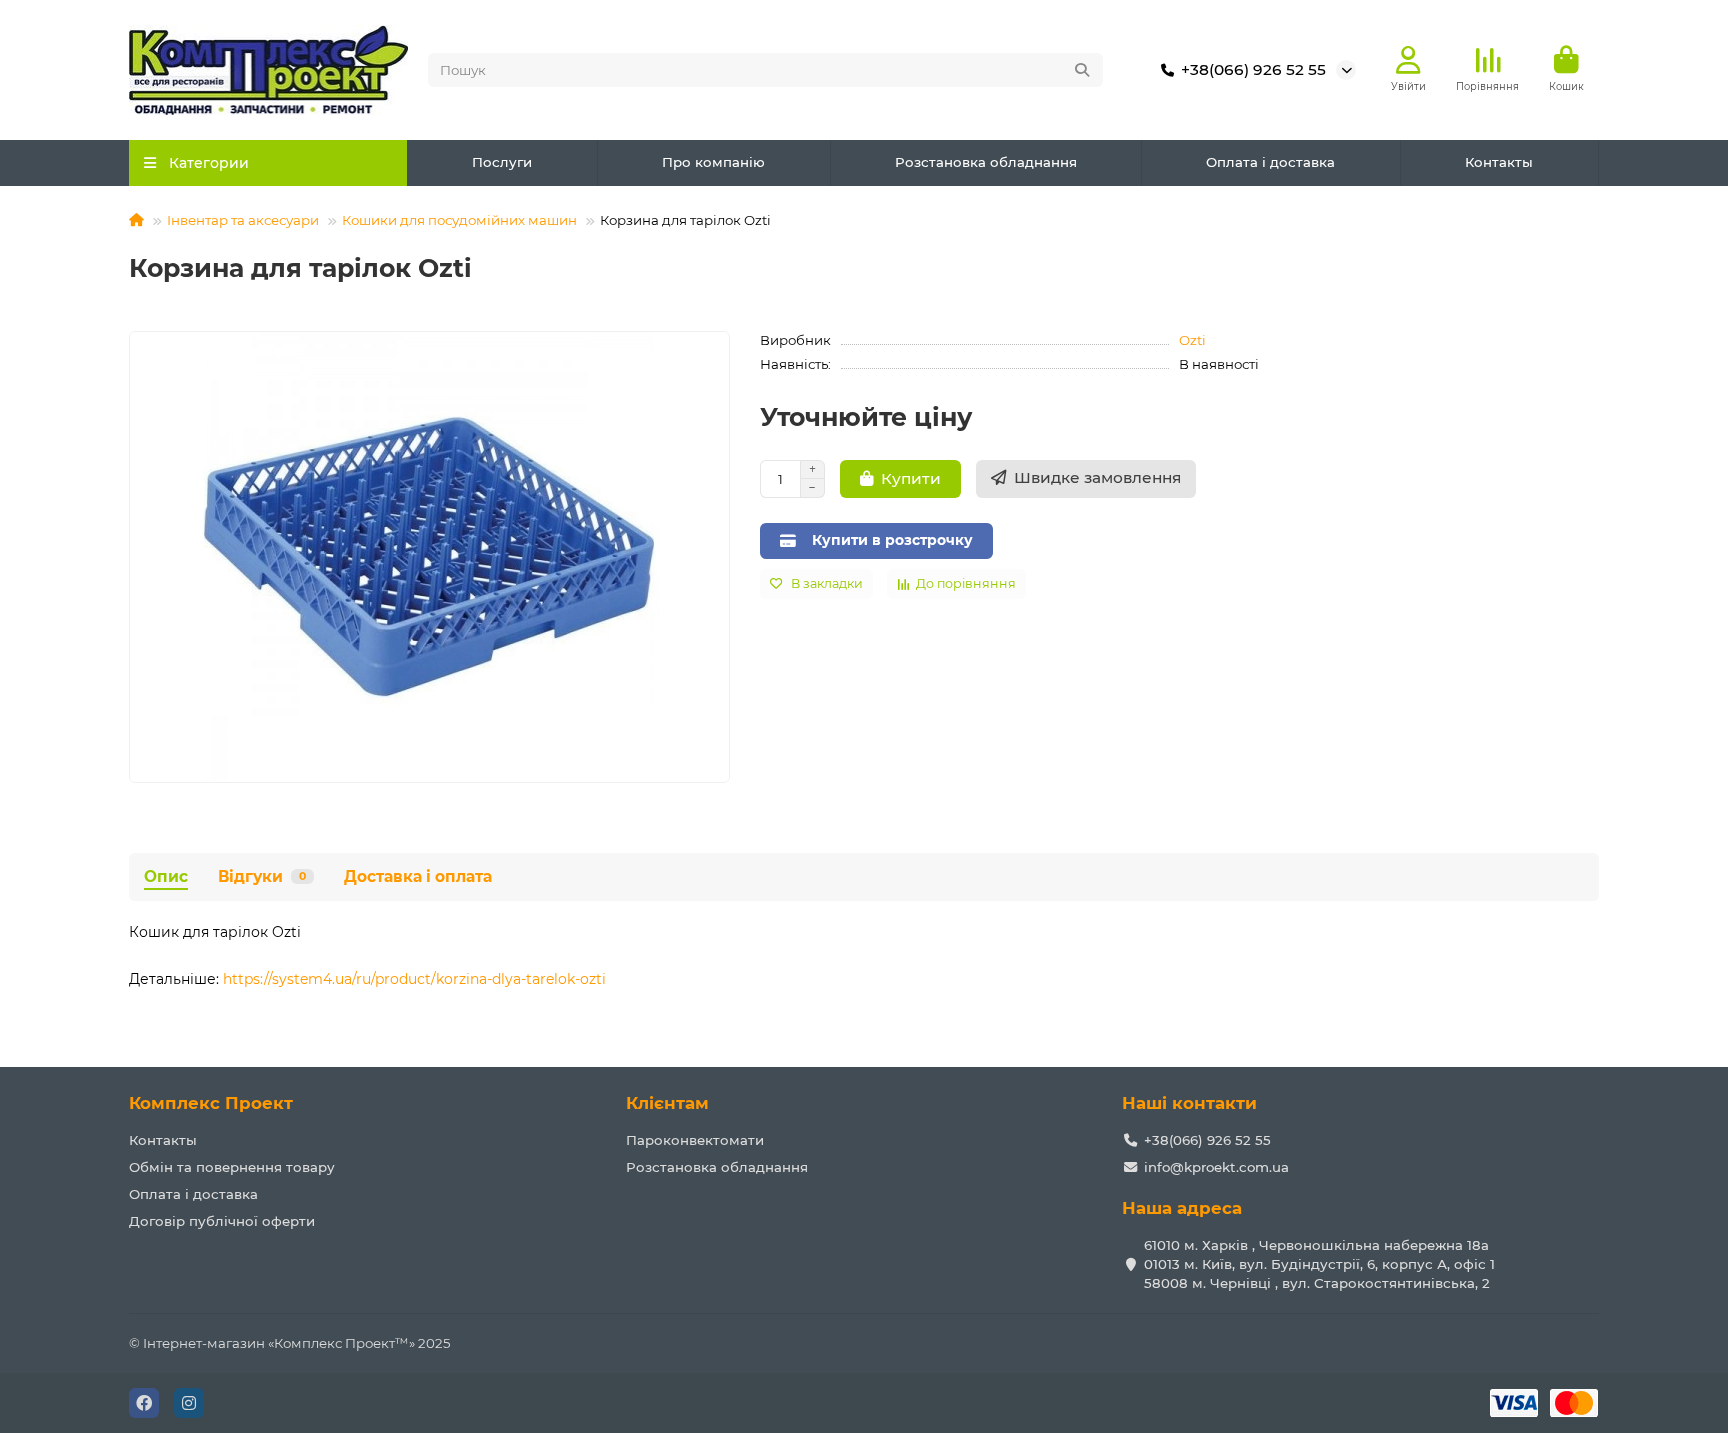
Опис (166, 876)
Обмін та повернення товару (232, 1167)
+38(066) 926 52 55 (1253, 69)
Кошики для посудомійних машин (459, 220)
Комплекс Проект (211, 1103)
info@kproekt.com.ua (1216, 1167)
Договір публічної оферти (222, 1221)
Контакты (1499, 162)
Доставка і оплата (418, 876)
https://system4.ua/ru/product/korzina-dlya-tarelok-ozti (414, 979)
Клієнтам (667, 1103)
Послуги (502, 162)
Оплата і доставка (1270, 162)
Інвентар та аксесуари (243, 220)
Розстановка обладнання (986, 162)
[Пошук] (1082, 70)
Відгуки (262, 876)
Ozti (1192, 340)
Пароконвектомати (695, 1140)
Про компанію (713, 162)
